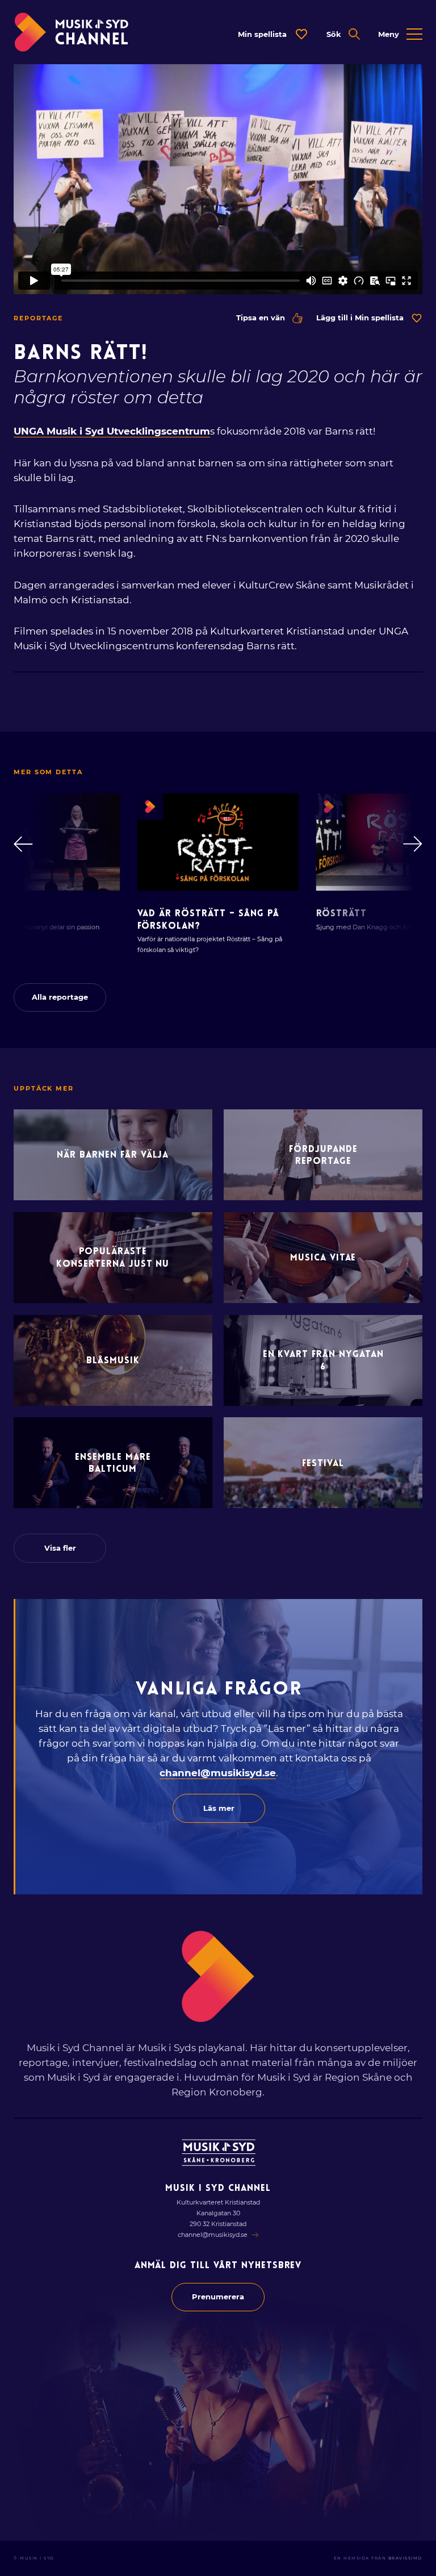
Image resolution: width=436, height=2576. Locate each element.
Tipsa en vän (261, 318)
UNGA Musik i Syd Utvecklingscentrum (112, 431)
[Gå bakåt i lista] (23, 844)
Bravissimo (405, 2558)
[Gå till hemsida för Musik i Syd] (219, 2153)
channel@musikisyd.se (218, 1773)
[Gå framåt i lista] (413, 844)
